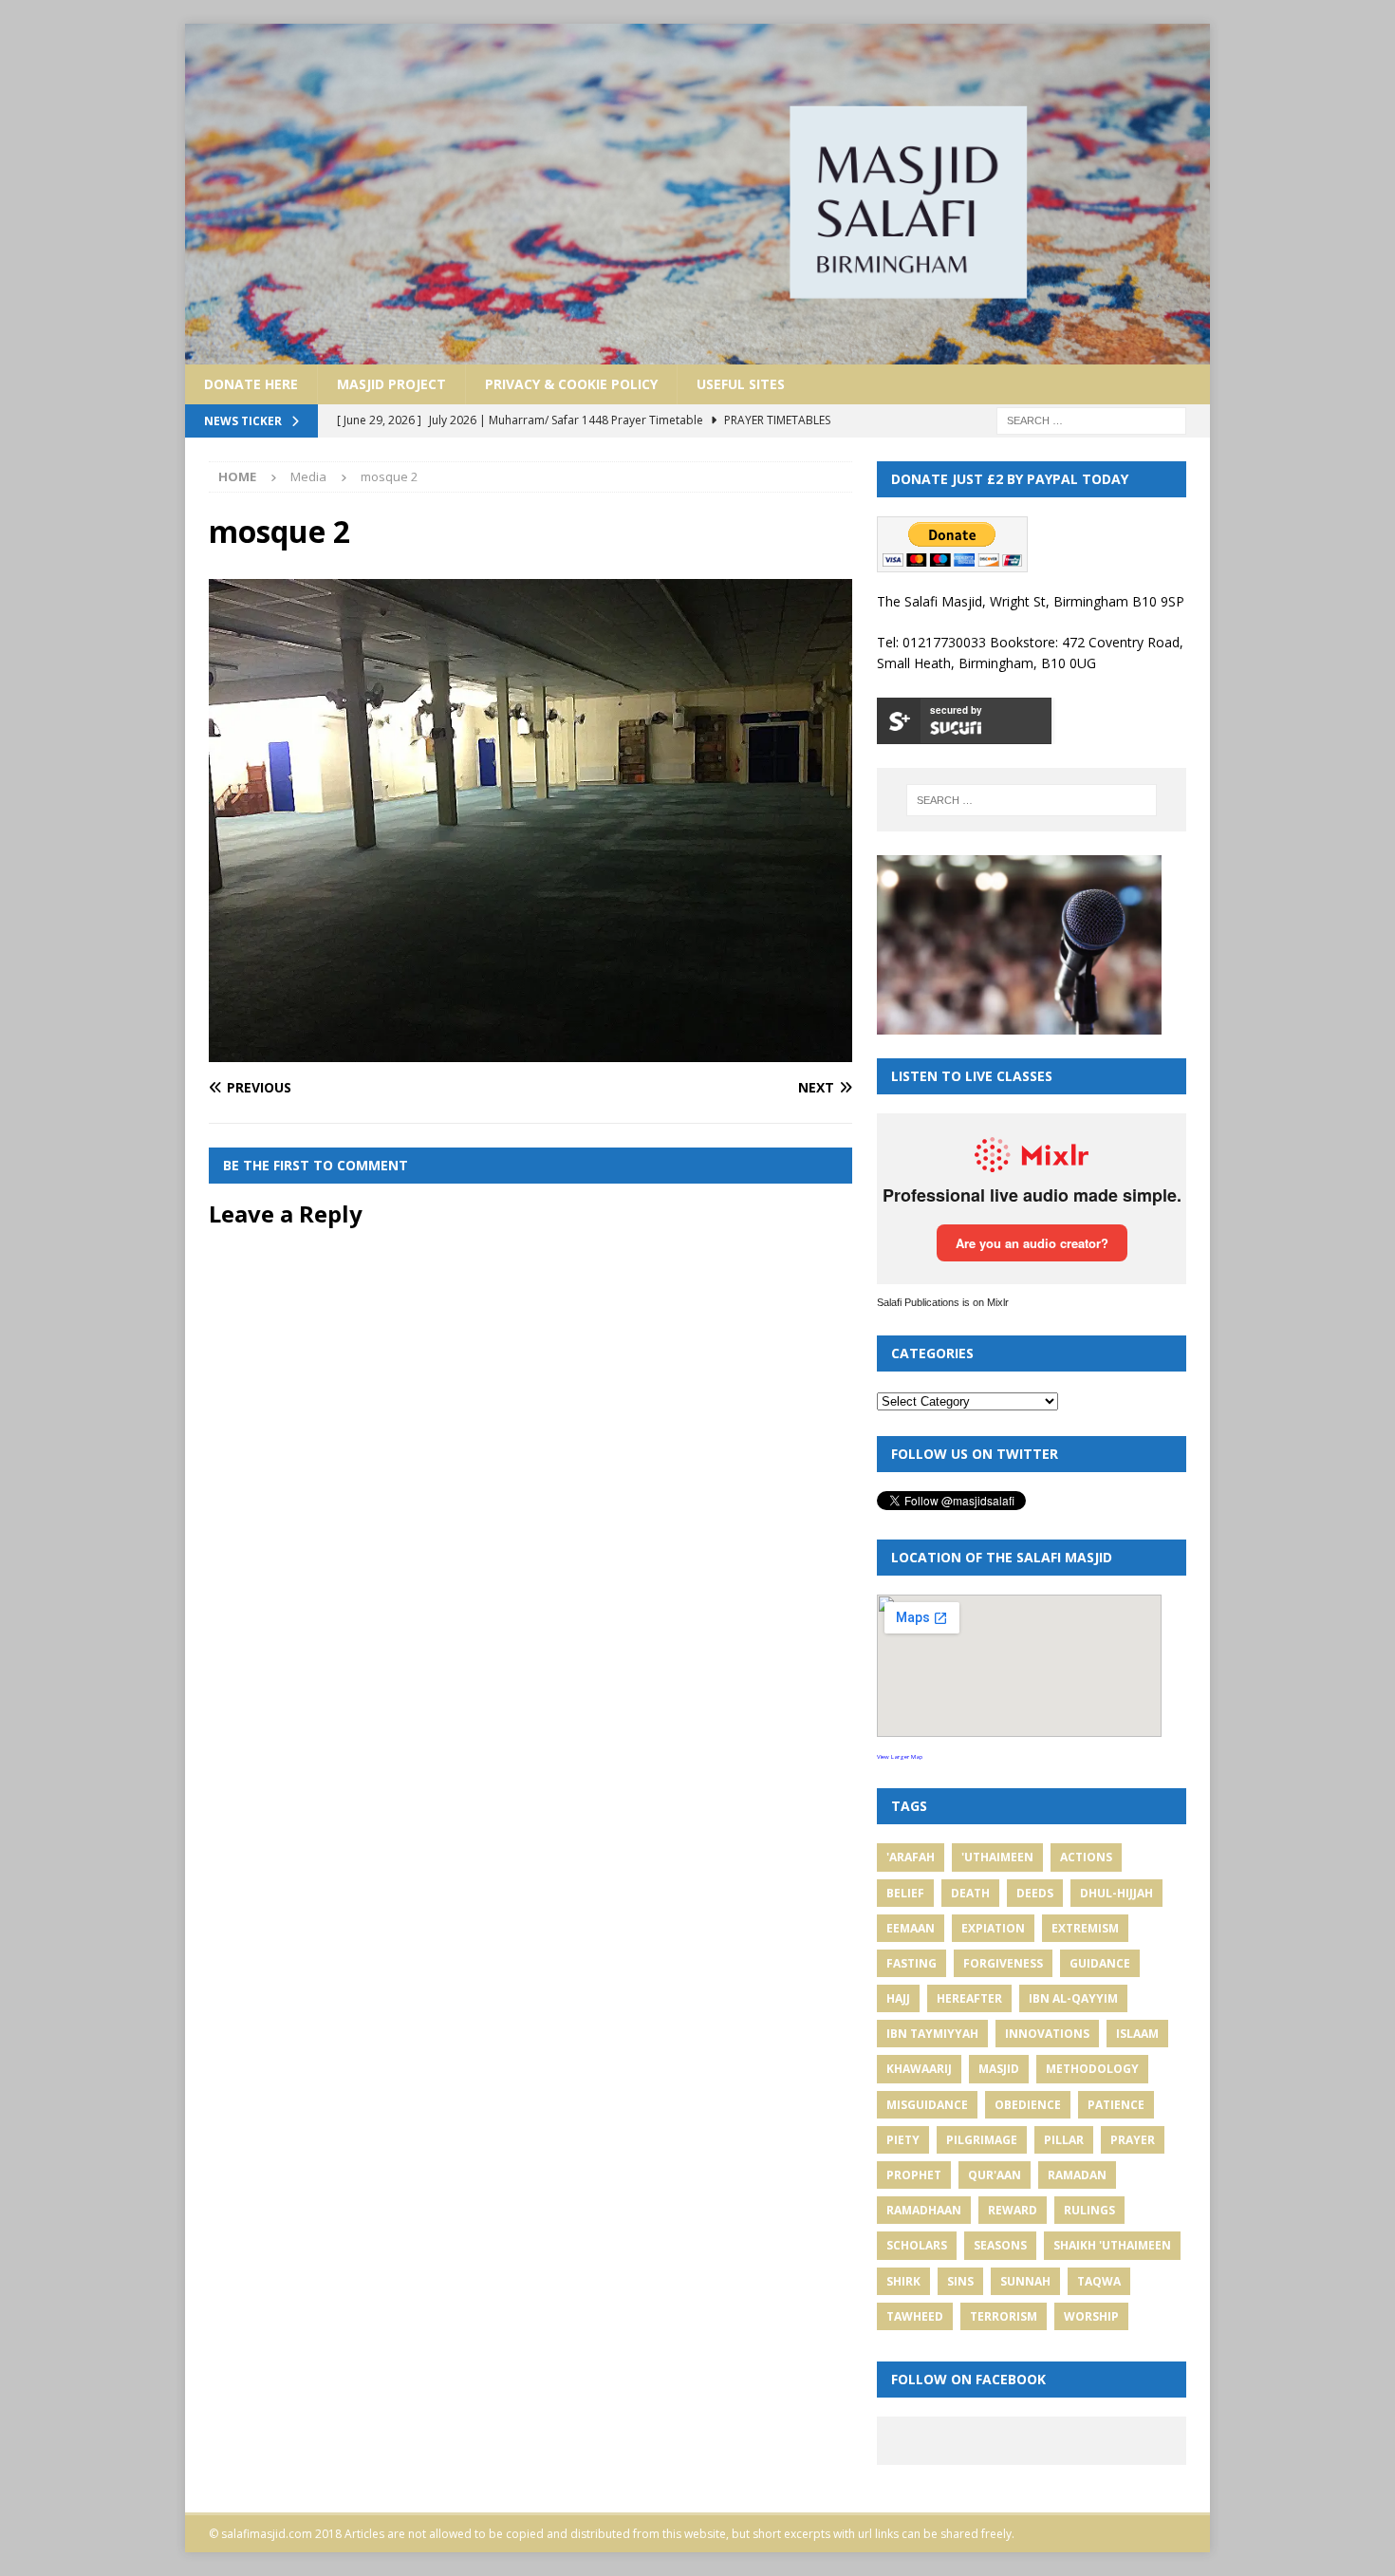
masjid (999, 2069)
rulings (1089, 2210)
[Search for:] (1091, 419)
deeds (1035, 1893)
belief (905, 1893)
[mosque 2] (530, 1051)
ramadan (1077, 2175)
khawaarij (919, 2069)
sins (960, 2281)
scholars (917, 2245)
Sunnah (1025, 2281)
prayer (1133, 2140)
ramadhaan (924, 2210)
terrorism (1004, 2316)
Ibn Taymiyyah (932, 2034)
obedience (1028, 2105)
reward (1013, 2210)
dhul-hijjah (1116, 1893)
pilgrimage (982, 2140)
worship (1091, 2316)
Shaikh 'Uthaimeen (1112, 2245)
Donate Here (251, 384)
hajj (898, 1998)
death (970, 1893)
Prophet (914, 2175)
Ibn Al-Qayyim (1073, 1998)
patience (1116, 2105)
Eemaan (911, 1928)
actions (1086, 1857)
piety (903, 2140)
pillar (1064, 2140)
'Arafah (911, 1857)
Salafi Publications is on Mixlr (943, 1302)
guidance (1100, 1963)
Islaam (1137, 2034)
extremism (1085, 1928)
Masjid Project (391, 384)
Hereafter (969, 1998)
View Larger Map (900, 1757)
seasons (1000, 2245)
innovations (1047, 2034)
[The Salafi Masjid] (697, 353)
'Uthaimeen (997, 1857)
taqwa (1099, 2281)
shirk (903, 2281)
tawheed (915, 2316)
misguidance (927, 2105)
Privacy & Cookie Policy (571, 384)
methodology (1092, 2069)
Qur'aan (995, 2175)
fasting (911, 1963)
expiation (993, 1928)
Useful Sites (741, 384)
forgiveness (1003, 1963)
